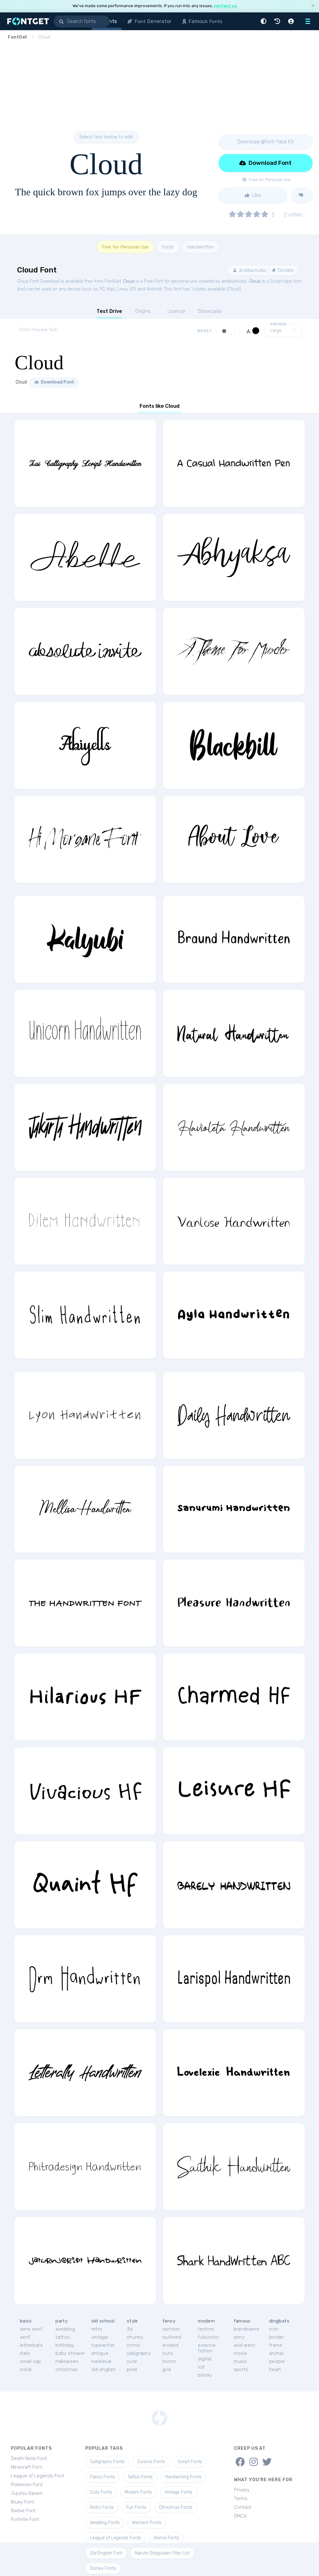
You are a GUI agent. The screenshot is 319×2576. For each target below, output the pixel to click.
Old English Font (106, 2553)
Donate (285, 270)
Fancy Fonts (102, 2477)
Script (168, 247)
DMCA (240, 2516)
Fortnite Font (25, 2519)
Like (256, 195)
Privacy (242, 2490)
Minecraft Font (27, 2467)
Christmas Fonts (176, 2507)
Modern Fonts (138, 2492)
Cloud (129, 281)
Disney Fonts (103, 2568)
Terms (241, 2499)
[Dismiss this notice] (313, 6)
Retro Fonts (102, 2507)
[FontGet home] (27, 21)
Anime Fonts (166, 2538)
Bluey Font (23, 2502)
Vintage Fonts (179, 2492)
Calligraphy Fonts (107, 2462)
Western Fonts (147, 2523)
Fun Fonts (136, 2507)
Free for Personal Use (125, 247)
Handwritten (201, 247)
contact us (225, 6)
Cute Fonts (101, 2492)
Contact (243, 2507)
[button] (264, 21)
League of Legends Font (38, 2476)
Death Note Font (29, 2458)
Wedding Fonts (105, 2523)
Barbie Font (23, 2511)
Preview (279, 324)
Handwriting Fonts (183, 2477)
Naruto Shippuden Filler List (162, 2553)
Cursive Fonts (151, 2462)
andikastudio (252, 270)
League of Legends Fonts (116, 2538)
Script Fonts (190, 2462)
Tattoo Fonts (140, 2477)
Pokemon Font (27, 2485)
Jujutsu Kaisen (27, 2493)
